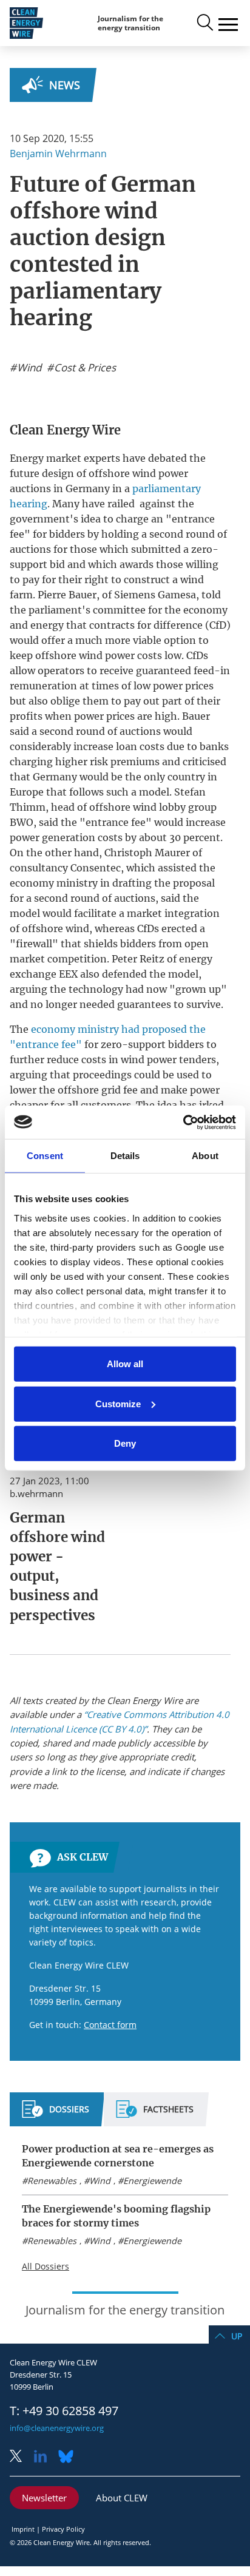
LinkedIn (45, 2457)
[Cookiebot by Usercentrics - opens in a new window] (183, 1122)
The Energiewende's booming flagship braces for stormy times (116, 2216)
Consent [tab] (45, 1156)
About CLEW (122, 2498)
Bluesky (69, 2457)
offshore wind (122, 473)
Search (204, 23)
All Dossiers (46, 2266)
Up (237, 2336)
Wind (100, 2181)
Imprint (23, 2529)
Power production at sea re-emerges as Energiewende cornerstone (118, 2156)
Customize (118, 1403)
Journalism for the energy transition (130, 23)
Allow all (125, 1364)
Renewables (52, 2181)
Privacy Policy (63, 2529)
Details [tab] (125, 1156)
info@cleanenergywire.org (57, 2428)
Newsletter (44, 2498)
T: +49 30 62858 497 (64, 2411)
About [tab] (205, 1156)
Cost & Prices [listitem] (84, 368)
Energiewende (152, 2181)
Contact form (110, 2025)
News (65, 85)
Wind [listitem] (28, 368)
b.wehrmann (36, 1493)
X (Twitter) (21, 2457)
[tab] (56, 2114)
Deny (125, 1443)
